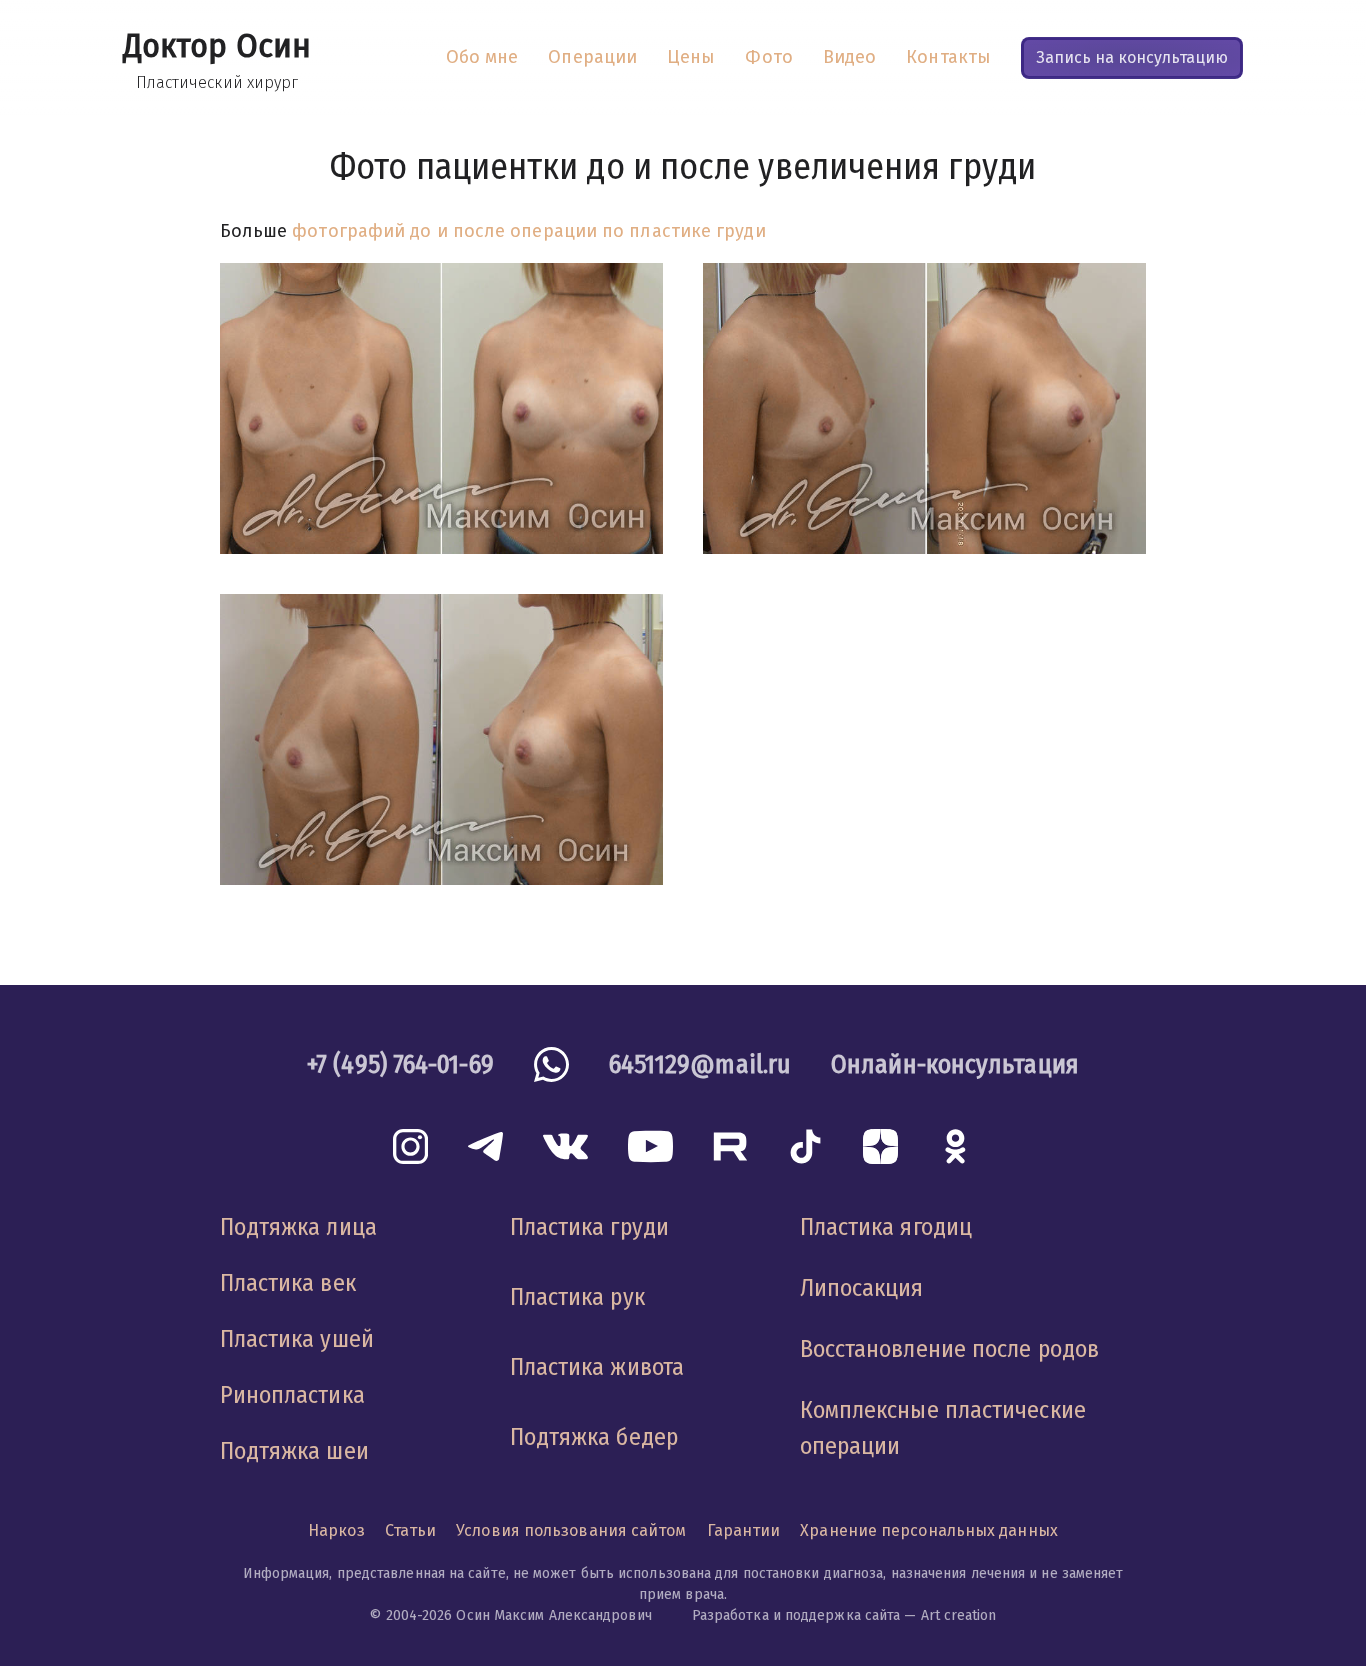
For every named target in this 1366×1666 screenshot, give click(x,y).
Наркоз (336, 1530)
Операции (592, 57)
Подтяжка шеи (294, 1451)
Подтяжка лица (298, 1227)
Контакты (948, 57)
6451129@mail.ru (700, 1064)
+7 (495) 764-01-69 (400, 1064)
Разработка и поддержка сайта (796, 1615)
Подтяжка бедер (594, 1437)
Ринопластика (292, 1395)
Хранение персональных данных (929, 1530)
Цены (691, 57)
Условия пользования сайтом (571, 1530)
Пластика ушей (297, 1339)
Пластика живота (597, 1367)
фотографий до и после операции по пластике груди (528, 231)
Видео (849, 57)
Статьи (411, 1530)
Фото (768, 57)
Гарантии (744, 1530)
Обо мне (482, 57)
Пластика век (288, 1283)
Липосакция (862, 1288)
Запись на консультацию (1132, 57)
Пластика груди (589, 1227)
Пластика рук (577, 1297)
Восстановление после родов (949, 1349)
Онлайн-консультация (955, 1064)
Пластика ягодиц (886, 1227)
